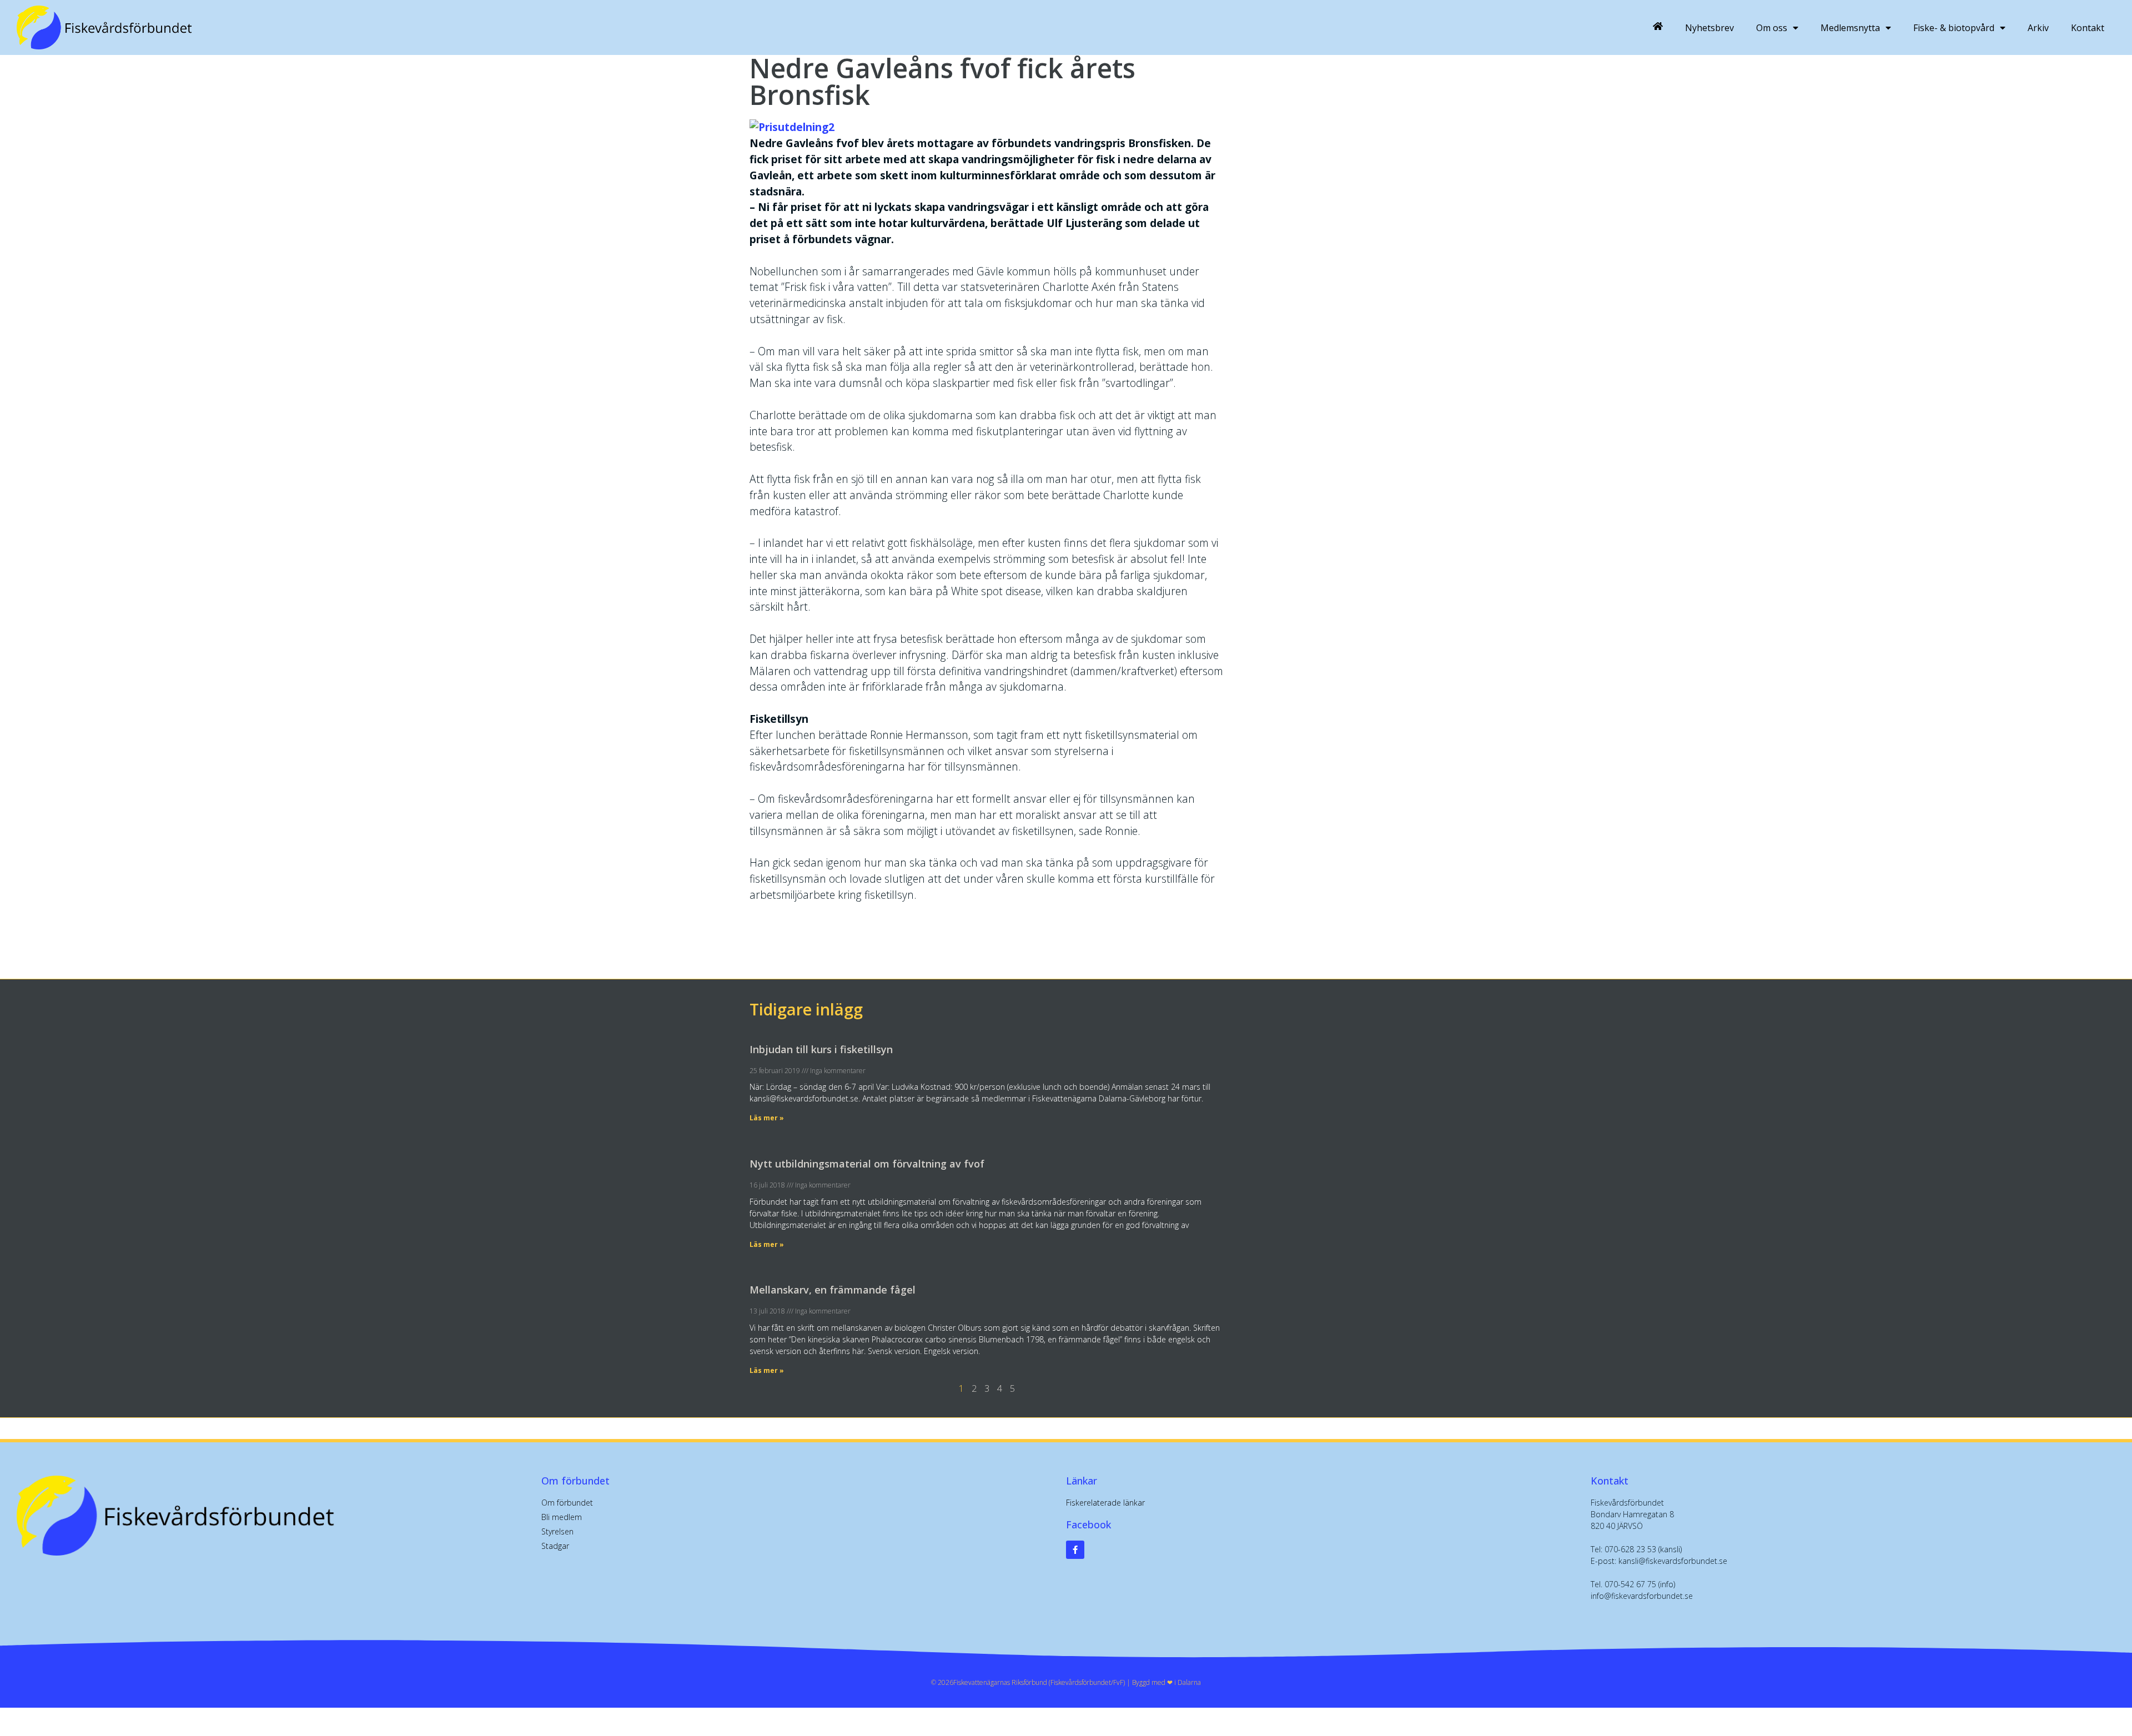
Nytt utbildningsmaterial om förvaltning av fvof (867, 1164)
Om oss (1772, 28)
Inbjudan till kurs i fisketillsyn (821, 1049)
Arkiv (2038, 28)
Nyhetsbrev (1709, 28)
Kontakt (2088, 28)
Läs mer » (767, 1118)
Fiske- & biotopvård (1954, 28)
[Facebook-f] (1075, 1550)
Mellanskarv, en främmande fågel (833, 1290)
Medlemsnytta (1850, 28)
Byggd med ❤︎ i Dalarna (1166, 1682)
